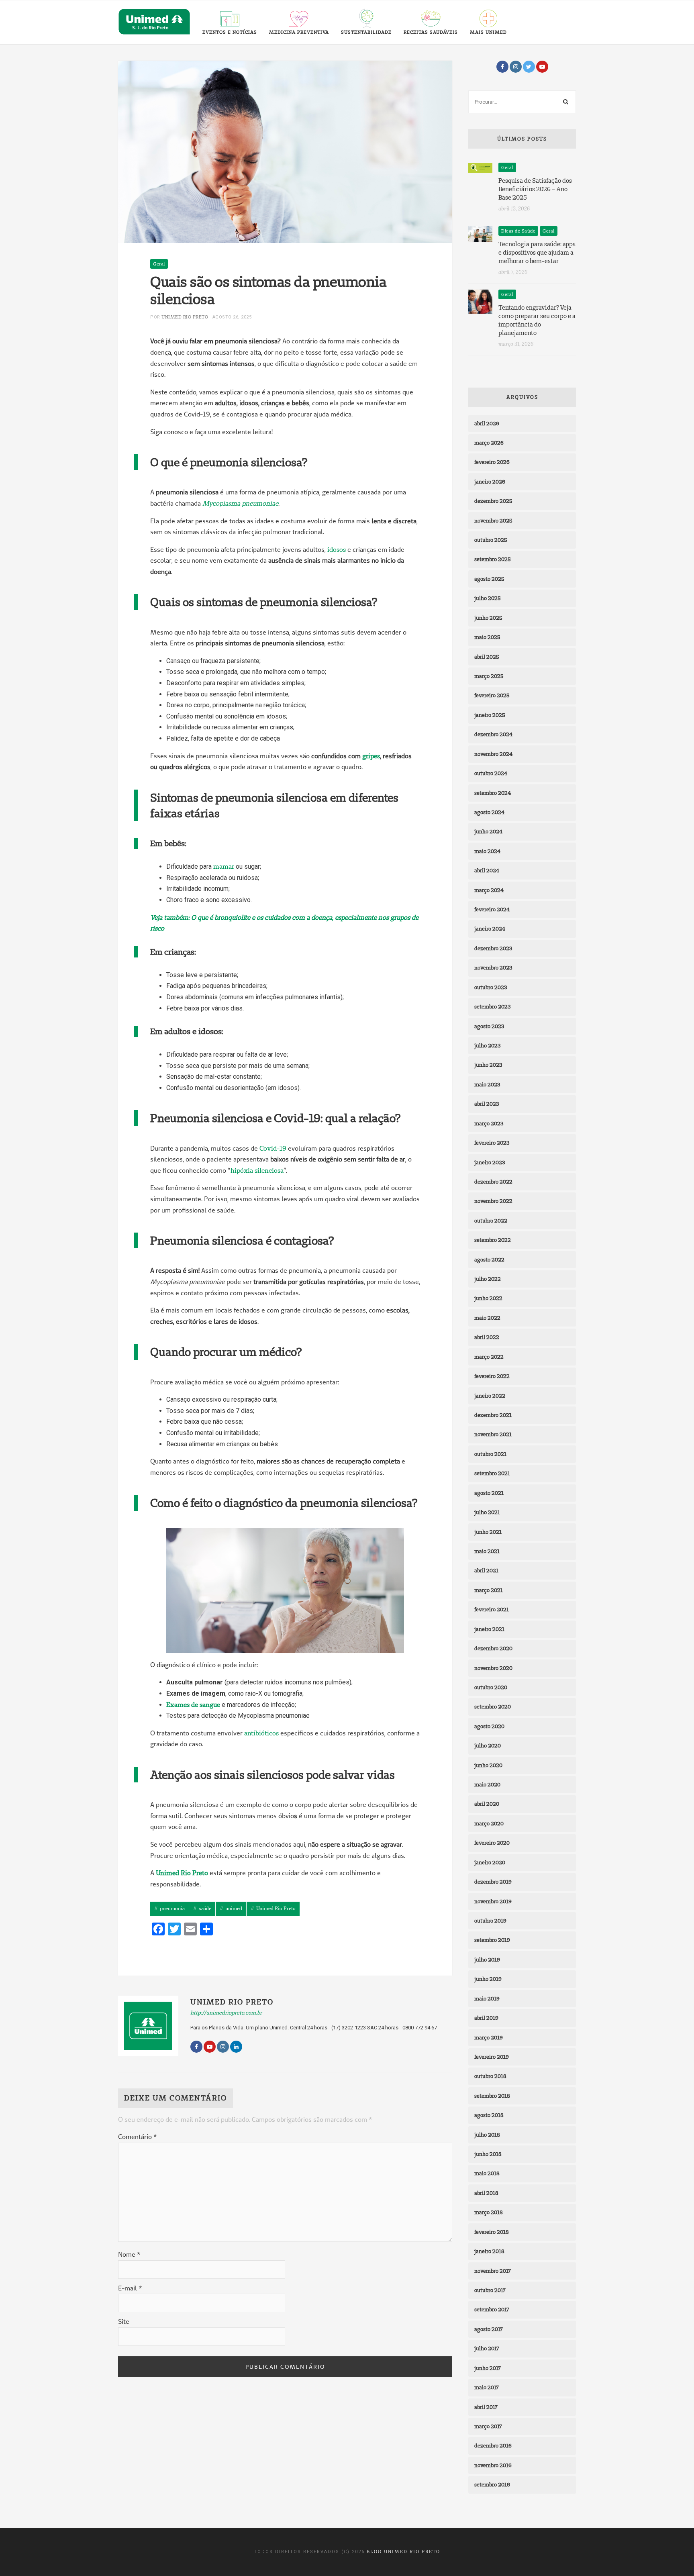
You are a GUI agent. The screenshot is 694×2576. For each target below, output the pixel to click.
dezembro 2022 (493, 1182)
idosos (337, 549)
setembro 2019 (492, 1940)
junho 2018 (488, 2154)
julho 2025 (488, 598)
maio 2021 (487, 1551)
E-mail (130, 2288)
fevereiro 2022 (492, 1376)
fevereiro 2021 (492, 1609)
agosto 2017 (489, 2329)
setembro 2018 (492, 2096)
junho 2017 (488, 2368)
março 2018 (489, 2212)
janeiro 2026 (490, 482)
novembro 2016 (493, 2465)
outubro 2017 (490, 2290)
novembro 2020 (493, 1668)
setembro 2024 (493, 793)
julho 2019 (487, 1960)
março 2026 (489, 443)
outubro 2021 (490, 1454)
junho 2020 (488, 1765)
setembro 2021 (492, 1473)
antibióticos (261, 1733)
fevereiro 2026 (492, 462)
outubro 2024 (491, 773)
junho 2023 (488, 1065)
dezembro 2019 (493, 1882)
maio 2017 (487, 2387)
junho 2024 (488, 831)
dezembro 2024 (493, 734)
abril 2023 (487, 1104)
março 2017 (488, 2426)
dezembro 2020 (493, 1648)
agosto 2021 (489, 1493)
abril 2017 (486, 2407)
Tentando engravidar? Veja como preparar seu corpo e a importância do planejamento (537, 320)
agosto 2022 (489, 1259)
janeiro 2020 (490, 1862)
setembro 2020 (493, 1706)
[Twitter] (529, 67)
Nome (129, 2254)
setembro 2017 (492, 2309)
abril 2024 (487, 870)
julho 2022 (488, 1279)
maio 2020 (487, 1784)
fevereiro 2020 (492, 1843)
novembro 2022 (493, 1201)
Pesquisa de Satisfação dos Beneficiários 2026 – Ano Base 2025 (535, 189)
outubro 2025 (491, 540)
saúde (205, 1908)
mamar (224, 866)
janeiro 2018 (489, 2251)
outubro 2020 (491, 1687)
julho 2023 (487, 1045)
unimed (234, 1908)
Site (124, 2321)
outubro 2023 (491, 987)
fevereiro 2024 (492, 909)
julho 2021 (487, 1512)
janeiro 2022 (490, 1396)
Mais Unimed (488, 32)
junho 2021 (488, 1532)
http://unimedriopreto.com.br (226, 2013)
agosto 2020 (489, 1726)
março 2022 (489, 1357)
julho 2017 (487, 2348)
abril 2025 (487, 657)
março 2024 (489, 890)
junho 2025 (488, 618)
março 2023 (489, 1123)
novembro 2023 (493, 968)
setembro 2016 (492, 2484)
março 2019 (489, 2037)
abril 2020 (487, 1804)
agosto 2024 (489, 812)
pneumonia (172, 1908)
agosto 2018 (489, 2115)
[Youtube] (542, 67)
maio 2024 (487, 851)
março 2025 (489, 676)
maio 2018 (487, 2173)
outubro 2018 (490, 2076)
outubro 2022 (491, 1221)
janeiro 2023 (490, 1162)
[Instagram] (516, 67)
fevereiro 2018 (492, 2232)
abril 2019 (486, 2018)
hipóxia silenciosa (257, 1170)
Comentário (137, 2137)
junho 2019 (488, 1979)
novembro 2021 (493, 1434)
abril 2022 (487, 1337)
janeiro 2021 (489, 1629)
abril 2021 (486, 1570)
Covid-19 (273, 1148)
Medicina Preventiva (299, 32)
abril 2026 (487, 423)
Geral (159, 264)
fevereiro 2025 (492, 695)
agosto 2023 (489, 1026)
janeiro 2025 (490, 715)
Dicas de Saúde (518, 231)
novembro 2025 (493, 521)
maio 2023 (487, 1084)
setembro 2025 (493, 559)
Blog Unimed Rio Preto (403, 2552)
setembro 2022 (493, 1240)
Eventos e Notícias (230, 32)
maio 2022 (487, 1318)
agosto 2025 (489, 579)
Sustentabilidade (366, 32)
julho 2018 (487, 2135)
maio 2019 (487, 1998)
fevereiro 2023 (492, 1143)
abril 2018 (486, 2193)
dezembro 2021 (493, 1415)
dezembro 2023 (493, 948)
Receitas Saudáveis (431, 32)
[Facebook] (502, 67)
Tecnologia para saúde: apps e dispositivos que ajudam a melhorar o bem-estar (537, 252)
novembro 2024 (493, 754)
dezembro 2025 (493, 501)
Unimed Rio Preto (185, 317)
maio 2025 (487, 637)
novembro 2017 (493, 2271)
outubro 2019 (490, 1921)
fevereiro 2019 (492, 2057)
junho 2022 (488, 1298)
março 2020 (489, 1823)
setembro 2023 (492, 1006)
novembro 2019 (493, 1901)
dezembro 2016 (493, 2445)
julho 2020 (488, 1745)
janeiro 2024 (490, 929)
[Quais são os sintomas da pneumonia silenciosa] (285, 151)
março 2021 (489, 1590)
